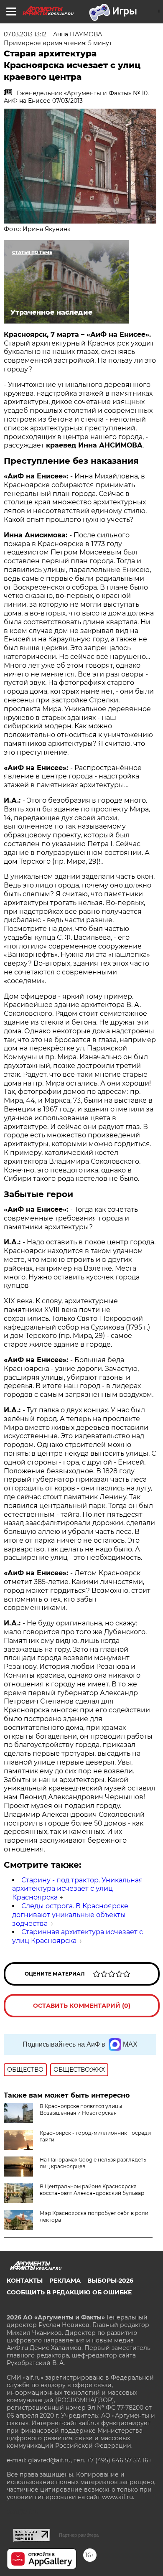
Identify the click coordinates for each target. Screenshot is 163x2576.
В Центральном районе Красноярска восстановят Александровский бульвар (92, 2190)
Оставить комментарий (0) (82, 2006)
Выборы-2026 (110, 2281)
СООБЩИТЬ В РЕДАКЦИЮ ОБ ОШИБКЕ (69, 2292)
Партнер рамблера (79, 2535)
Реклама (65, 2281)
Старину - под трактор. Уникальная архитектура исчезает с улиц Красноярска (78, 1889)
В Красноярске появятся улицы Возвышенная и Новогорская (81, 2109)
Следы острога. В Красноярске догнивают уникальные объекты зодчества (70, 1915)
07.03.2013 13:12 (25, 34)
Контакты (25, 2281)
